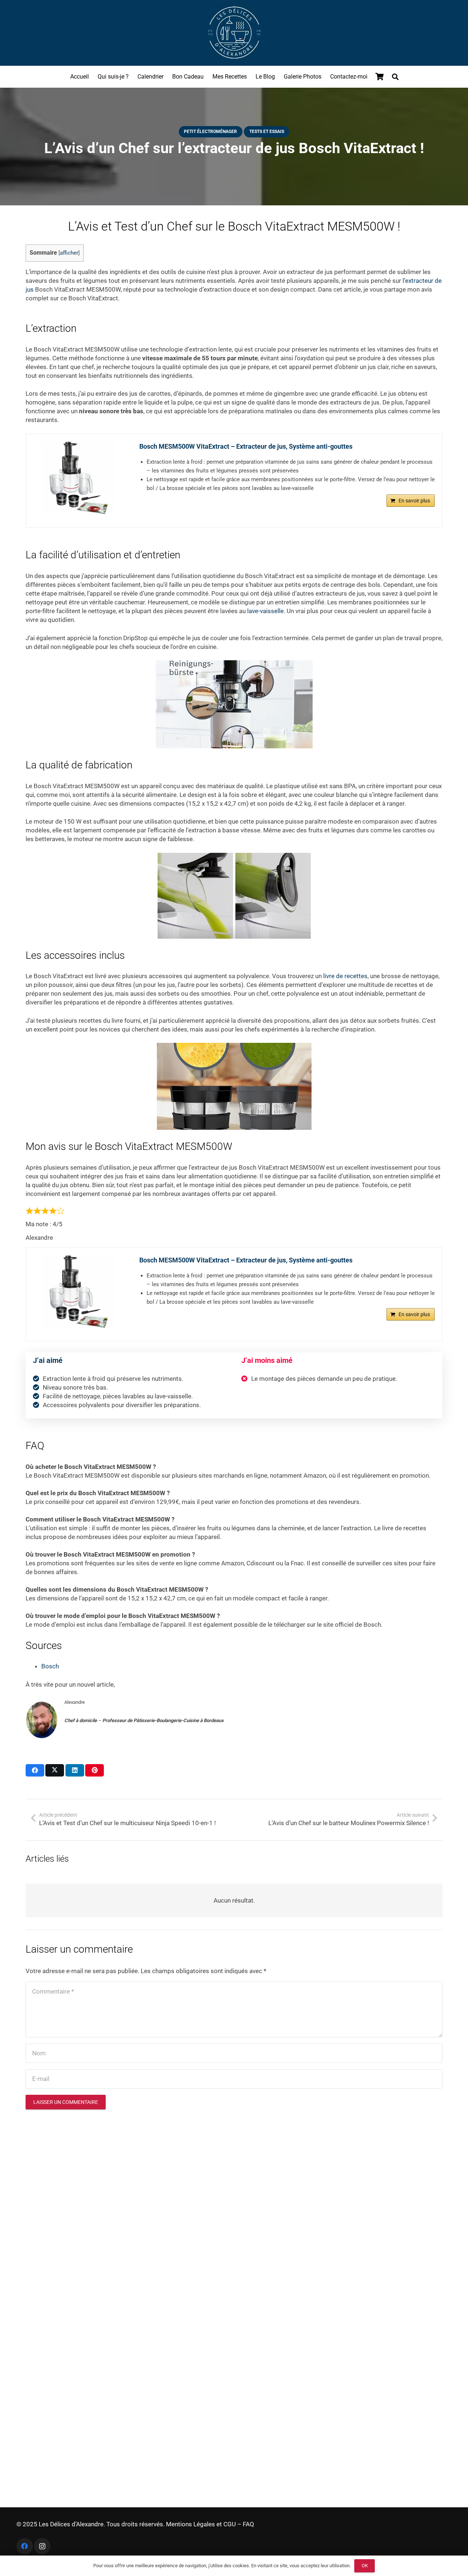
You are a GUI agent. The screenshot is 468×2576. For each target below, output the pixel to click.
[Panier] (380, 77)
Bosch (50, 1666)
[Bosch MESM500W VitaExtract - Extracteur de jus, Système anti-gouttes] (79, 478)
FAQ (248, 2524)
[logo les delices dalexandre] (234, 33)
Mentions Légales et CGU (201, 2524)
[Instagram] (42, 2546)
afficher (69, 253)
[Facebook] (25, 2546)
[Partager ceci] (35, 1770)
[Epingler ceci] (95, 1770)
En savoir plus (414, 501)
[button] (395, 77)
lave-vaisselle (265, 611)
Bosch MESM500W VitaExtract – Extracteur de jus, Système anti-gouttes (246, 446)
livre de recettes (345, 976)
